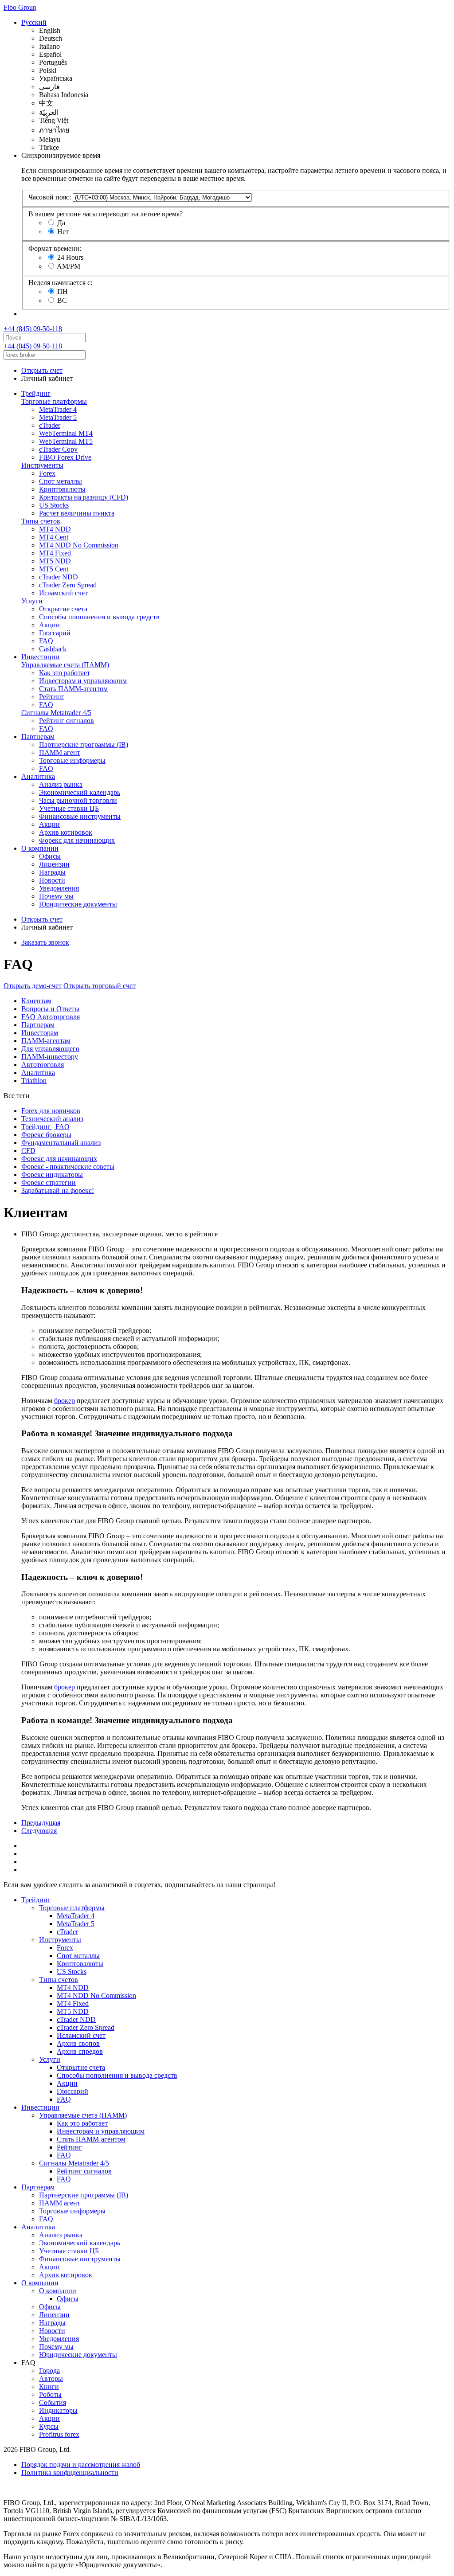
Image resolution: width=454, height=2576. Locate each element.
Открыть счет (42, 370)
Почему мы (56, 896)
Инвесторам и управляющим (83, 681)
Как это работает (65, 673)
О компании (40, 848)
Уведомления (59, 888)
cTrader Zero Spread (68, 585)
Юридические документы (78, 904)
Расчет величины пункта (77, 513)
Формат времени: (55, 248)
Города (49, 2371)
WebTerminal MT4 (66, 433)
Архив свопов (78, 2043)
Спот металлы (61, 481)
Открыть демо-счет (33, 986)
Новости (52, 880)
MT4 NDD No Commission (79, 545)
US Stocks (54, 505)
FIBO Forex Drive (65, 457)
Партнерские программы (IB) (84, 745)
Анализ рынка (61, 784)
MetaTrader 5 (58, 417)
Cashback (53, 649)
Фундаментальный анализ (61, 1143)
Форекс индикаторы (52, 1175)
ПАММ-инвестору (50, 1057)
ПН (63, 291)
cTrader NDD (59, 577)
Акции (49, 625)
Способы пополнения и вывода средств (99, 617)
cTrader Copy (58, 449)
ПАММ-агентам (46, 1041)
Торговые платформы (54, 401)
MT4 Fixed (55, 553)
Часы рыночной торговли (78, 800)
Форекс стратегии (49, 1182)
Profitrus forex (59, 2434)
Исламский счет (63, 593)
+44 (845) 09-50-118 (33, 329)
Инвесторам (40, 1033)
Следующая (39, 1831)
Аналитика (38, 776)
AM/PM (68, 266)
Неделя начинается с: (60, 283)
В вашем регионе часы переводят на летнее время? (106, 214)
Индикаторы (58, 2410)
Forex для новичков (51, 1111)
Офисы (50, 856)
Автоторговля (43, 1065)
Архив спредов (80, 2051)
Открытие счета (63, 609)
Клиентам (36, 1001)
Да (61, 223)
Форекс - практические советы (68, 1167)
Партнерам (38, 737)
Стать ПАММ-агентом (73, 689)
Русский (34, 22)
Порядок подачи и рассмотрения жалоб (81, 2465)
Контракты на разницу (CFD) (84, 497)
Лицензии (54, 864)
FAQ (46, 641)
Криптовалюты (62, 489)
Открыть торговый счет (100, 986)
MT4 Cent (54, 537)
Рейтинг (52, 697)
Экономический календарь (80, 792)
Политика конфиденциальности (70, 2472)
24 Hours (70, 257)
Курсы (49, 2426)
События (53, 2402)
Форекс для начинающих (77, 840)
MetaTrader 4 (58, 409)
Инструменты (42, 465)
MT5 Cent (54, 569)
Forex (47, 473)
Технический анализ (52, 1119)
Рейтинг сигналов (67, 721)
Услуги (32, 601)
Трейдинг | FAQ (45, 1127)
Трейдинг (36, 393)
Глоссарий (55, 633)
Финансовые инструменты (80, 816)
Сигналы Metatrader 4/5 (56, 713)
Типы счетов (41, 521)
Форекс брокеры (46, 1135)
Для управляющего (50, 1049)
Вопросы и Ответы (50, 1009)
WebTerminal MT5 (66, 441)
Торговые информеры (72, 760)
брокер (65, 1401)
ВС (62, 300)
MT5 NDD (55, 561)
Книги (49, 2386)
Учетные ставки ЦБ (69, 808)
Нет (63, 232)
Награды (52, 872)
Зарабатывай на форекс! (58, 1190)
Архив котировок (66, 832)
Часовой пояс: (50, 197)
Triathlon (34, 1081)
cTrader (50, 425)
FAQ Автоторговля (51, 1017)
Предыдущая (41, 1823)
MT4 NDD (55, 529)
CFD (28, 1151)
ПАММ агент (60, 752)
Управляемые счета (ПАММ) (65, 665)
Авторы (51, 2379)
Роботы (50, 2394)
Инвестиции (40, 657)
